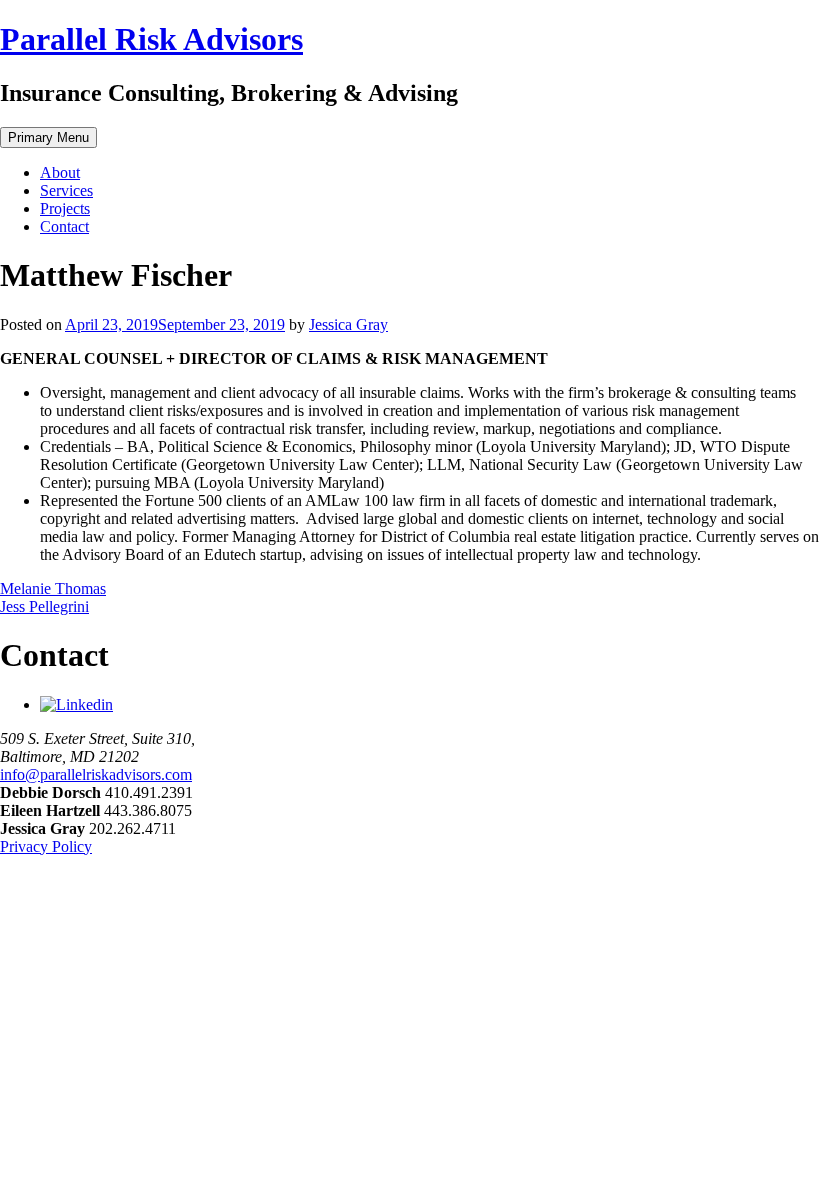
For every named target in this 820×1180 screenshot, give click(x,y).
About (60, 172)
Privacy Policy (46, 846)
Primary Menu (48, 137)
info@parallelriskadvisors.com (96, 774)
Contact (64, 226)
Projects (65, 208)
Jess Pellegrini (44, 606)
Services (66, 190)
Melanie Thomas (53, 588)
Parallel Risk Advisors (151, 39)
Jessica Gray (348, 324)
